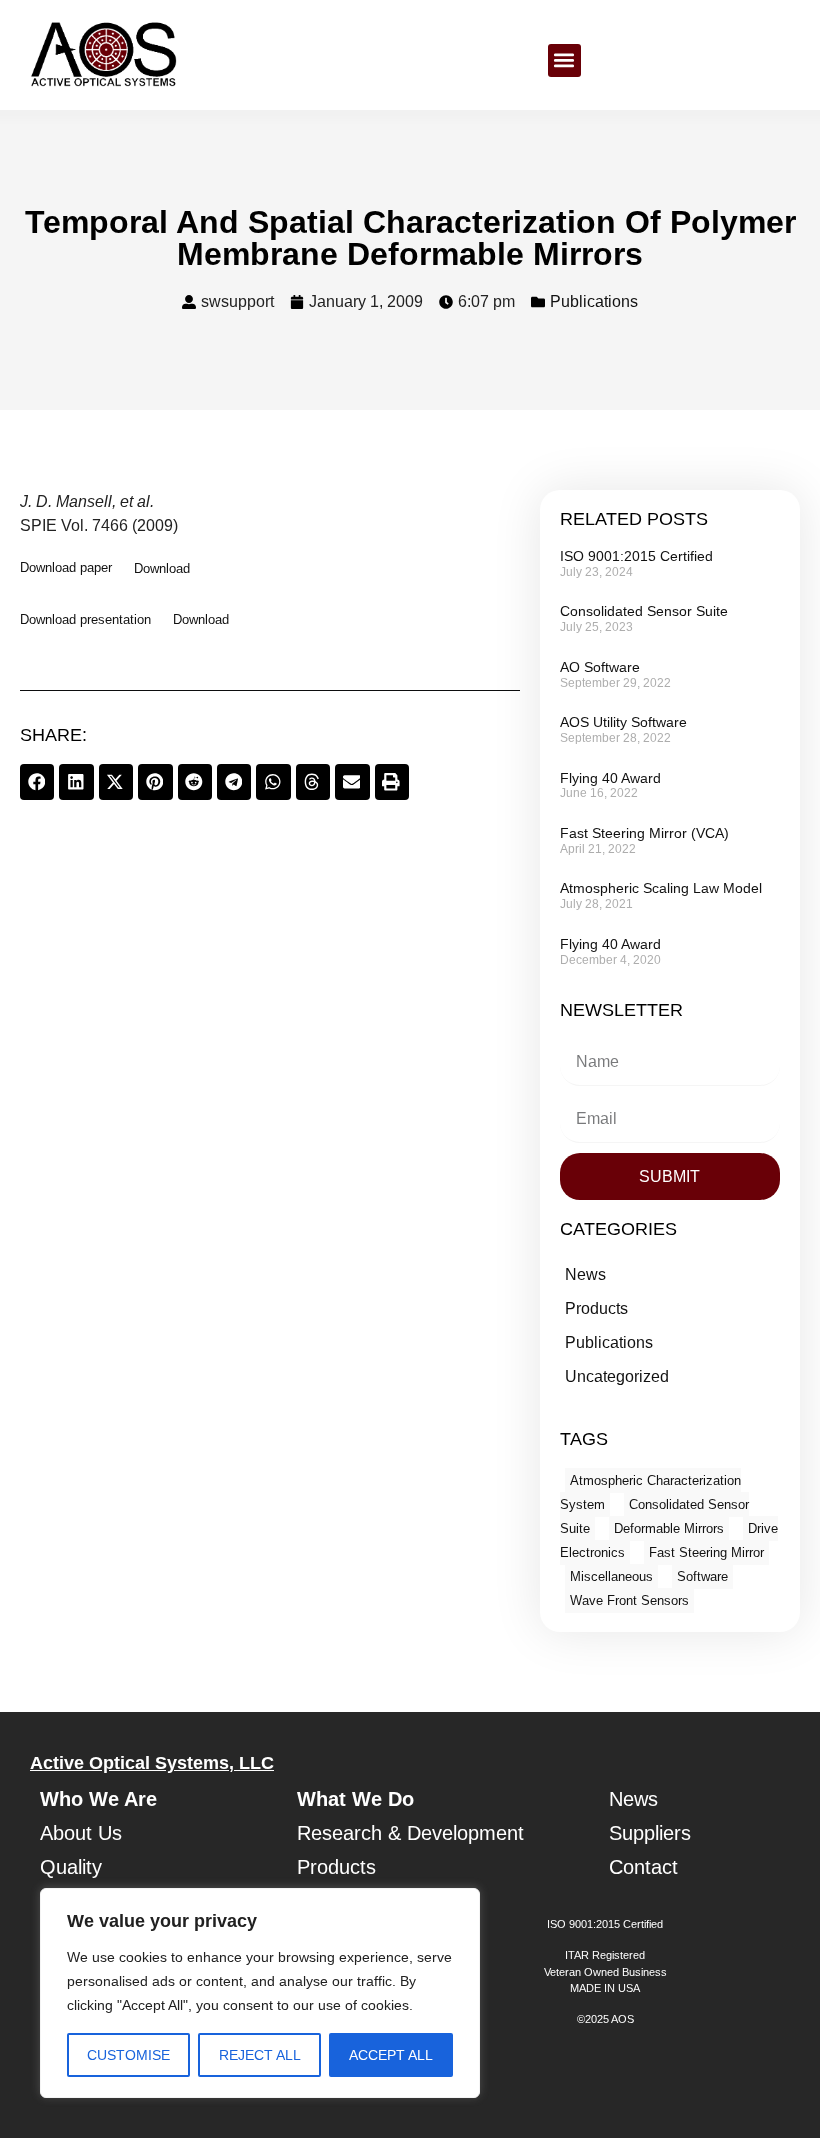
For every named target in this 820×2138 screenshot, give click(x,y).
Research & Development (410, 1833)
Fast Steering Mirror (706, 1552)
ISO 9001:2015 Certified (636, 556)
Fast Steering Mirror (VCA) (644, 833)
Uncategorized (617, 1376)
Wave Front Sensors (629, 1600)
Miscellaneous (611, 1576)
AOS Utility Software (623, 722)
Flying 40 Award (610, 778)
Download (162, 568)
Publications (594, 301)
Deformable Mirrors (669, 1528)
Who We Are (98, 1799)
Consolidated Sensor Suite (644, 611)
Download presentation (85, 619)
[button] (564, 60)
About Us (81, 1833)
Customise (128, 2055)
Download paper (66, 568)
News (585, 1274)
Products (596, 1308)
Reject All (260, 2055)
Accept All (391, 2055)
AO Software (600, 667)
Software (702, 1576)
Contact (643, 1867)
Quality (71, 1867)
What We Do (355, 1799)
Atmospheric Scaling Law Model (661, 888)
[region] (260, 1993)
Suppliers (650, 1833)
